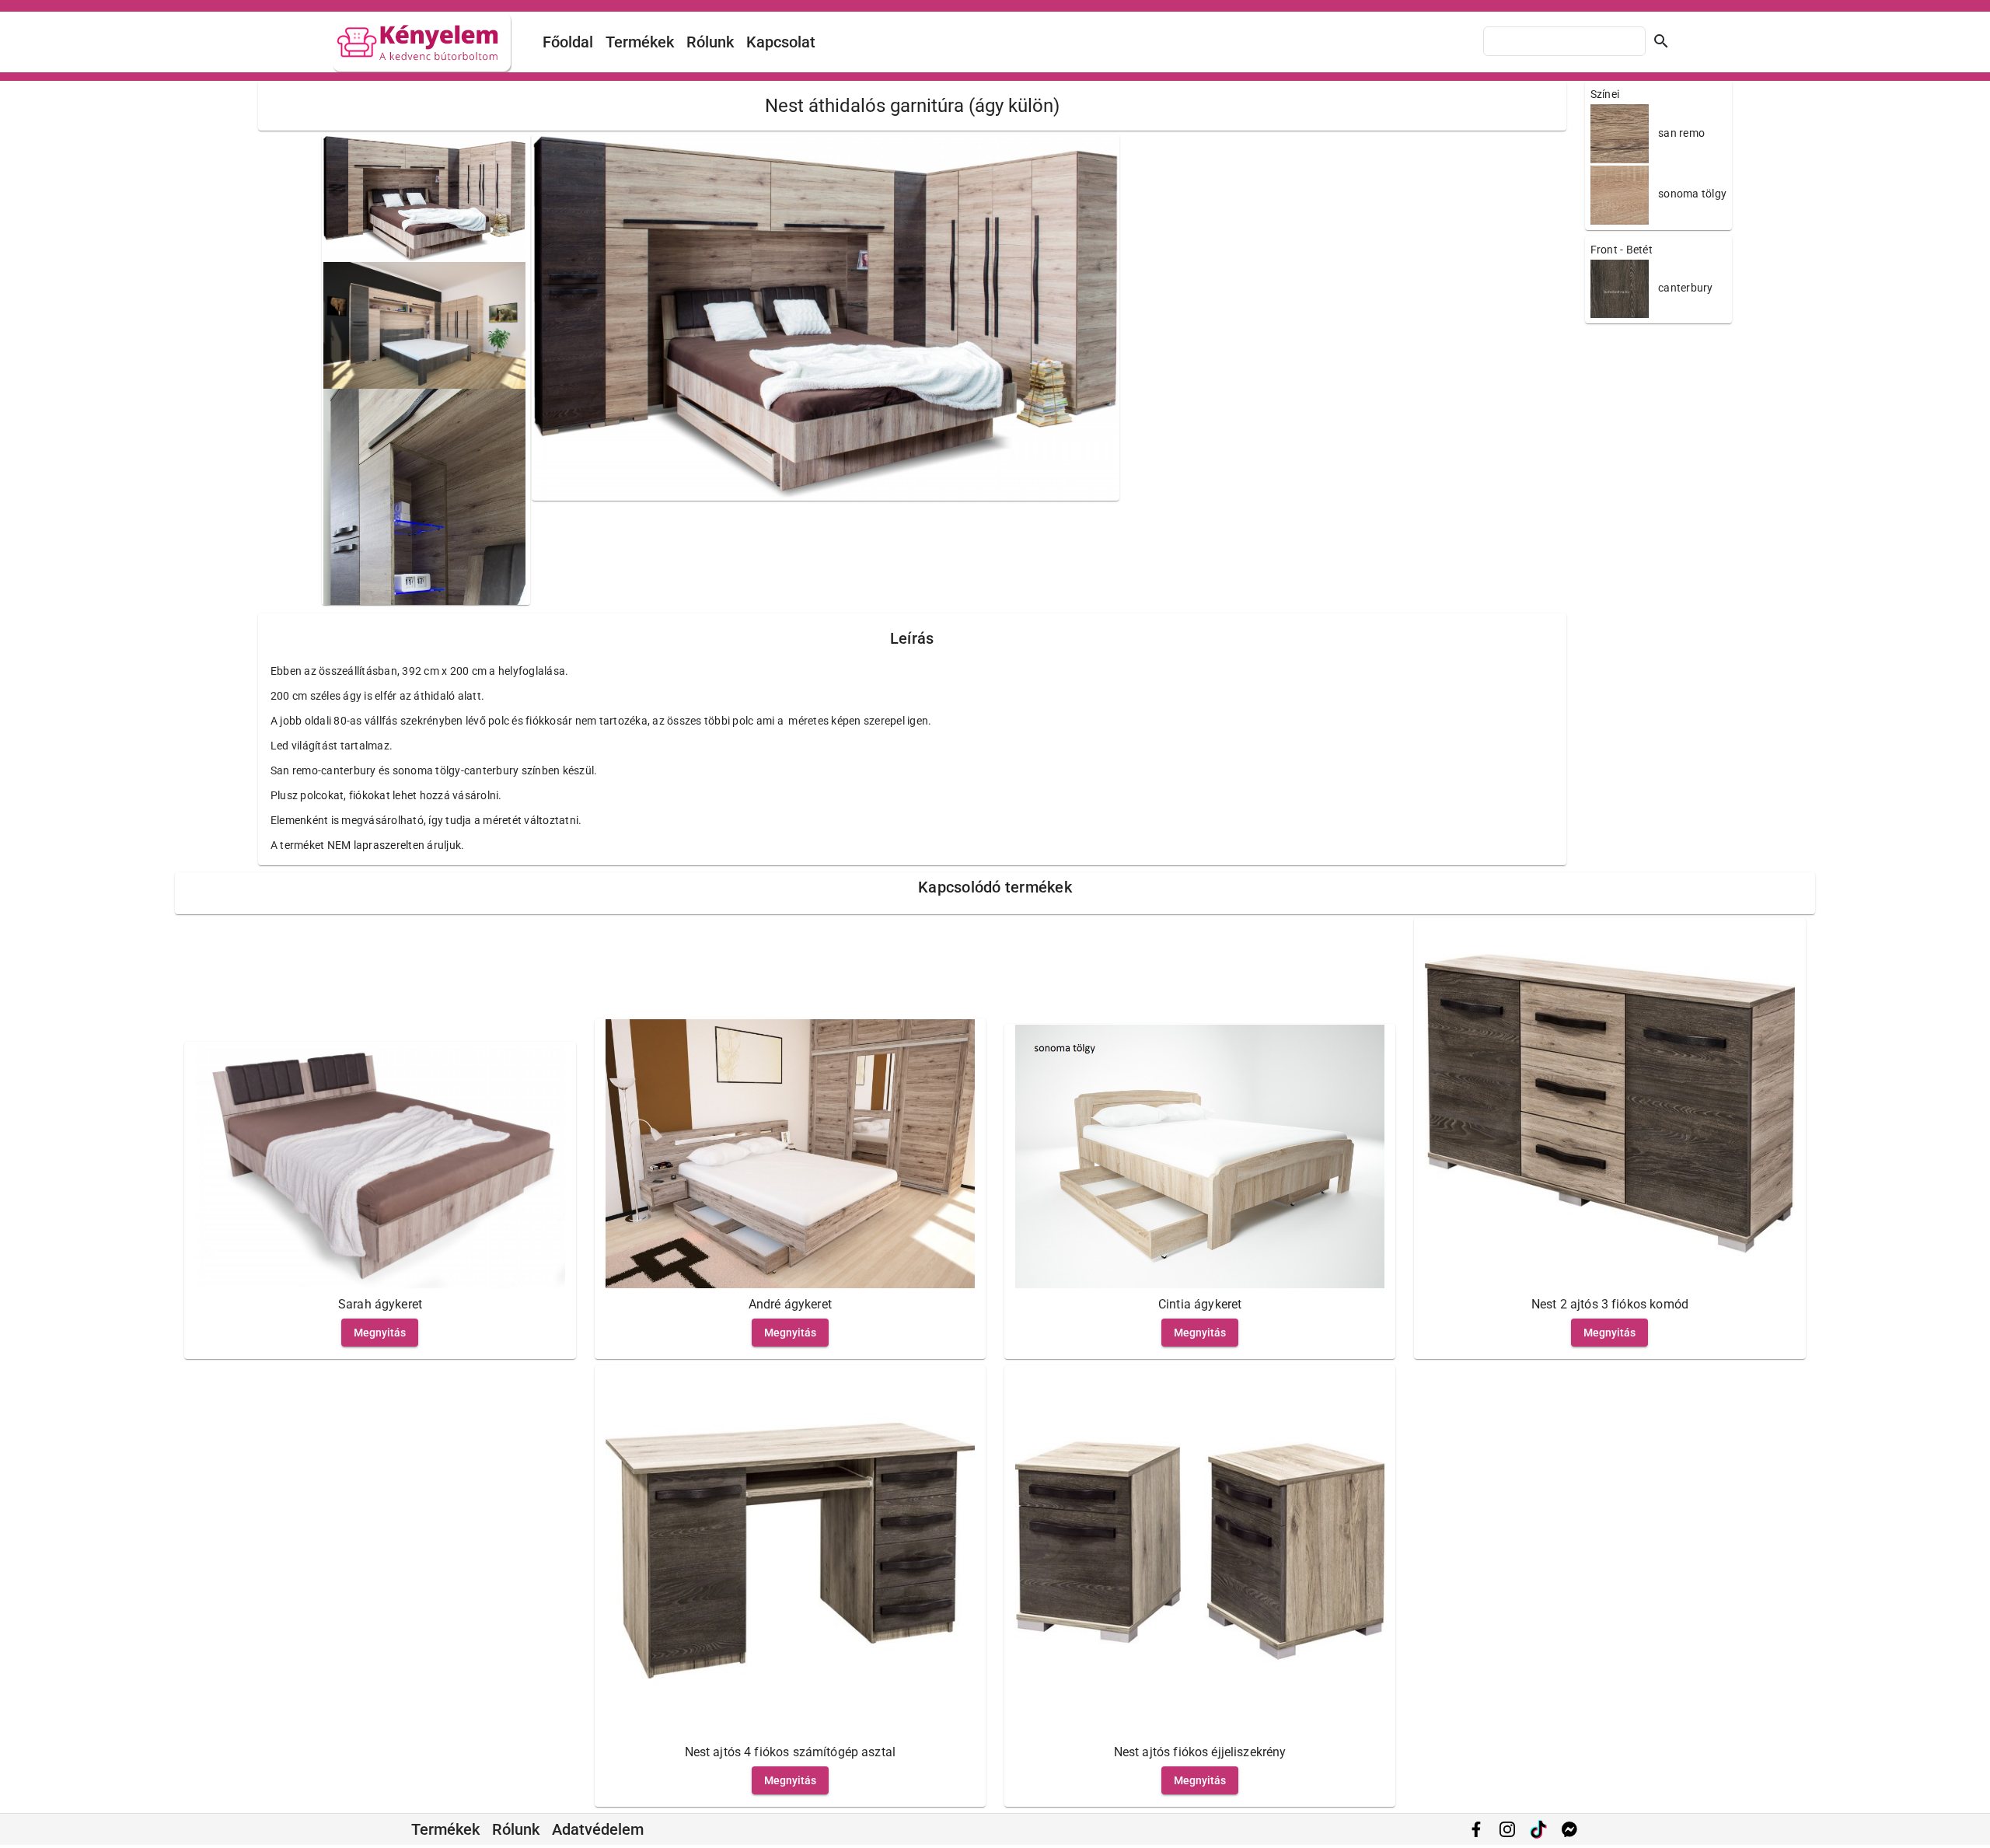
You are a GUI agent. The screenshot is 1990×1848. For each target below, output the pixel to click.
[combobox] (1564, 41)
